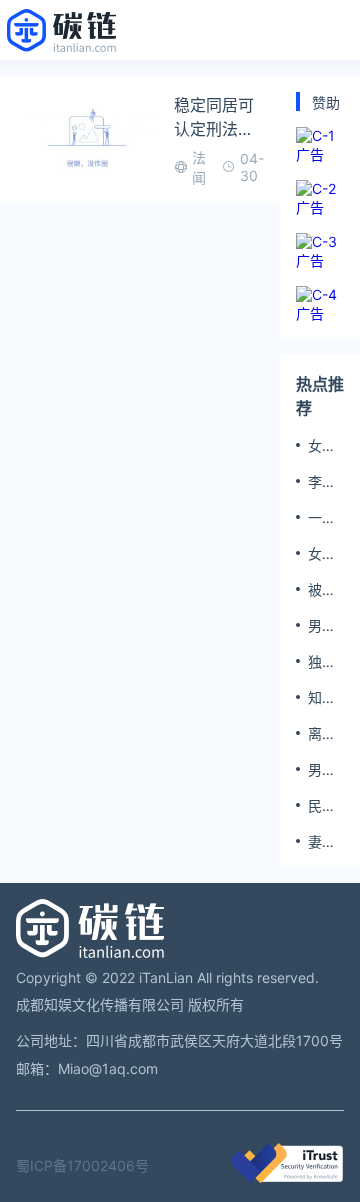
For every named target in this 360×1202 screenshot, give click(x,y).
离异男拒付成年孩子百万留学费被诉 (322, 734)
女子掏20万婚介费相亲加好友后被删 (323, 554)
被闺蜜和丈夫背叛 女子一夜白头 (322, 590)
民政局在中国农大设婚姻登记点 (322, 806)
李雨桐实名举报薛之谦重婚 (322, 482)
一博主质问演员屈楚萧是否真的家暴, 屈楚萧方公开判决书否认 (324, 518)
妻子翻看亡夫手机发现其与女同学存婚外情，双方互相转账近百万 (322, 842)
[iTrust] (287, 1177)
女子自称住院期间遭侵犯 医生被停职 (324, 446)
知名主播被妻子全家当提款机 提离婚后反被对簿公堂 (324, 698)
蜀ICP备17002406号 (82, 1165)
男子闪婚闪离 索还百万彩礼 (322, 770)
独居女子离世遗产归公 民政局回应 (322, 662)
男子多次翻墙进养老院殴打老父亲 (322, 626)
